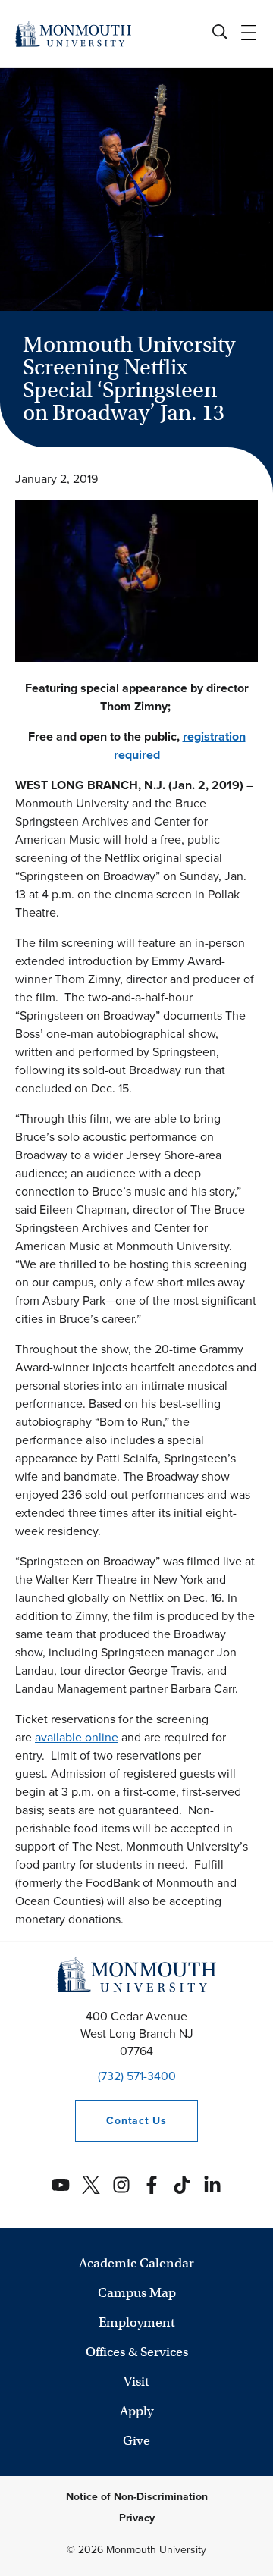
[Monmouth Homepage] (73, 34)
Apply (136, 2411)
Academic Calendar (136, 2263)
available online (77, 1737)
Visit (136, 2382)
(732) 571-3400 (137, 2076)
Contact (121, 2121)
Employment (137, 2322)
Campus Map (137, 2293)
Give (136, 2441)
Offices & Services (137, 2352)
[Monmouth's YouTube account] (61, 2185)
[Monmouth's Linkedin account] (212, 2185)
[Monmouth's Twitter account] (91, 2185)
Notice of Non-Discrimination (137, 2497)
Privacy (137, 2518)
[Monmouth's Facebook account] (152, 2185)
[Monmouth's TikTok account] (182, 2185)
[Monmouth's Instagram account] (121, 2185)
